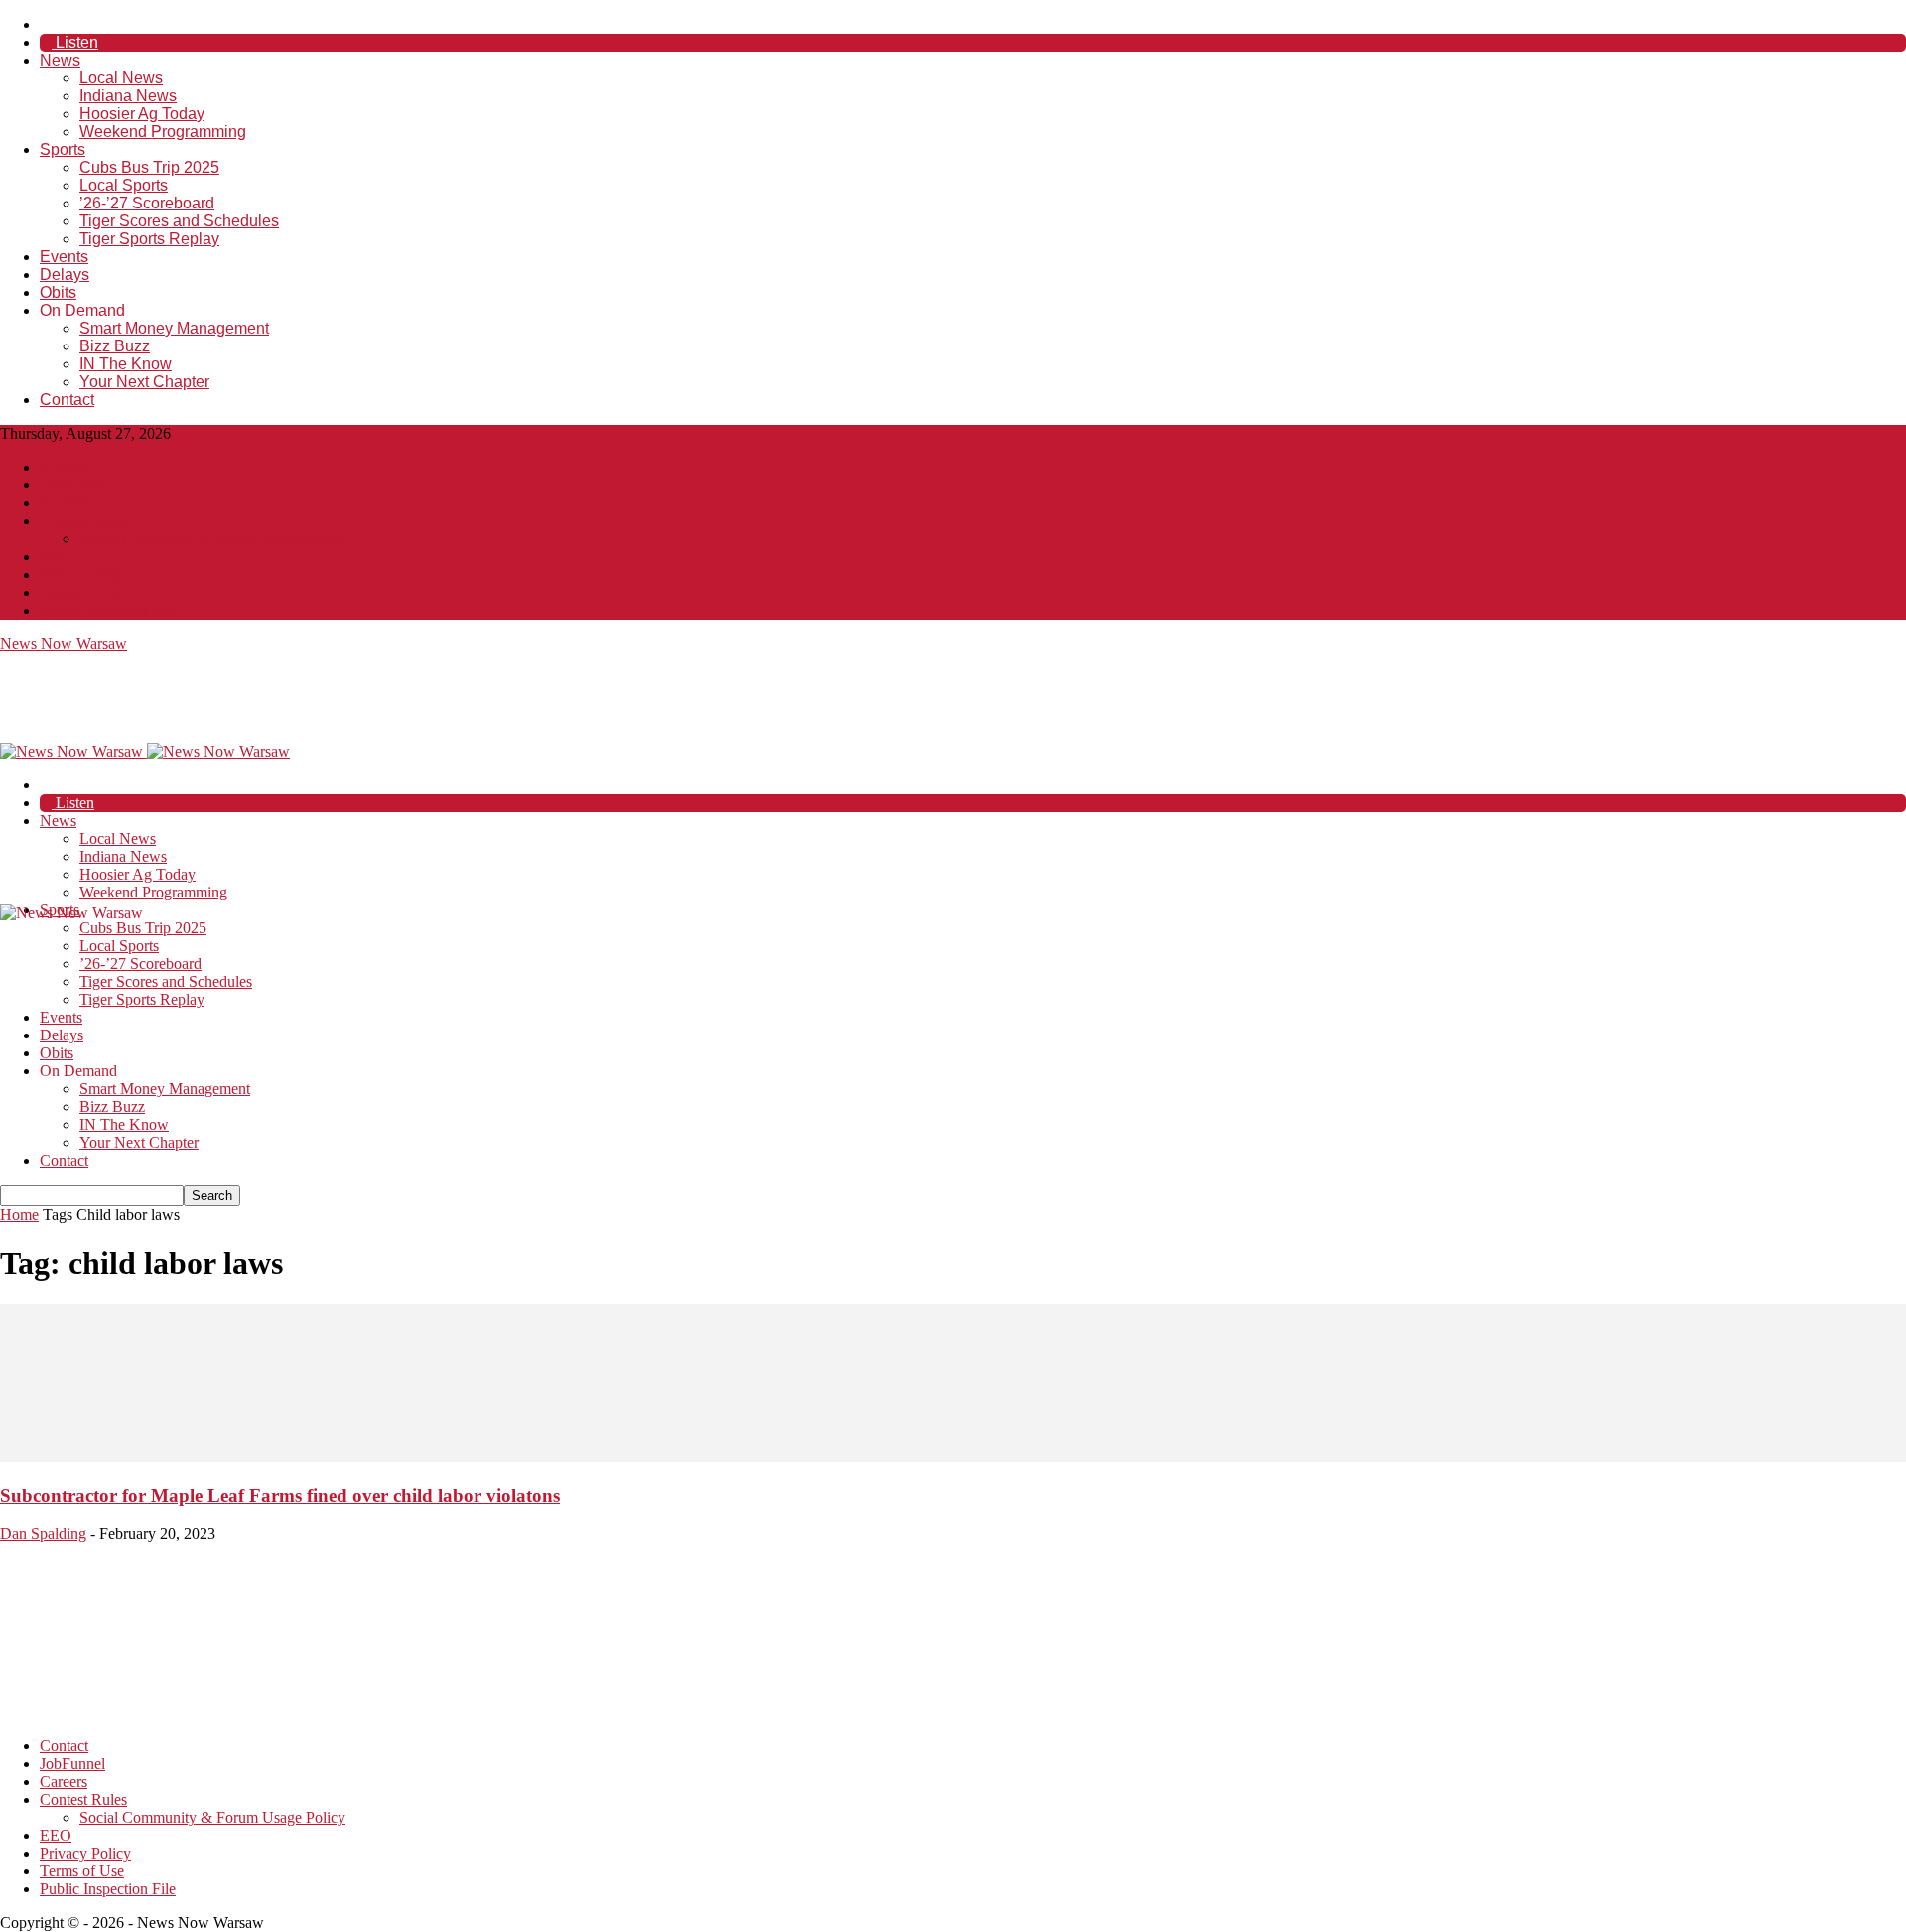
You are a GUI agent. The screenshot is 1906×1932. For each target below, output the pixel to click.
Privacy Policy (85, 574)
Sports (63, 149)
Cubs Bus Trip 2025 (149, 167)
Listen (75, 42)
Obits (58, 292)
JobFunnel (72, 485)
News (60, 60)
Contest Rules (83, 521)
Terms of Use (82, 592)
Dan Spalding (43, 1533)
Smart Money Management (174, 328)
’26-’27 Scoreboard (147, 203)
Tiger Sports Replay (149, 239)
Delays (65, 275)
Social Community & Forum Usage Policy (212, 539)
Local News (121, 78)
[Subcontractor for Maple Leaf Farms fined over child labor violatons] (953, 1457)
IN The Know (126, 364)
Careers (64, 503)
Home (19, 1215)
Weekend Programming (163, 132)
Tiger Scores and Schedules (179, 221)
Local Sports (124, 185)
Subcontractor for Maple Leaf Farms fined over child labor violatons (280, 1496)
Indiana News (128, 96)
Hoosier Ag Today (142, 114)
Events (64, 257)
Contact (67, 400)
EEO (56, 556)
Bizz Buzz (115, 346)
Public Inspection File (108, 610)
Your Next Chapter (144, 382)
